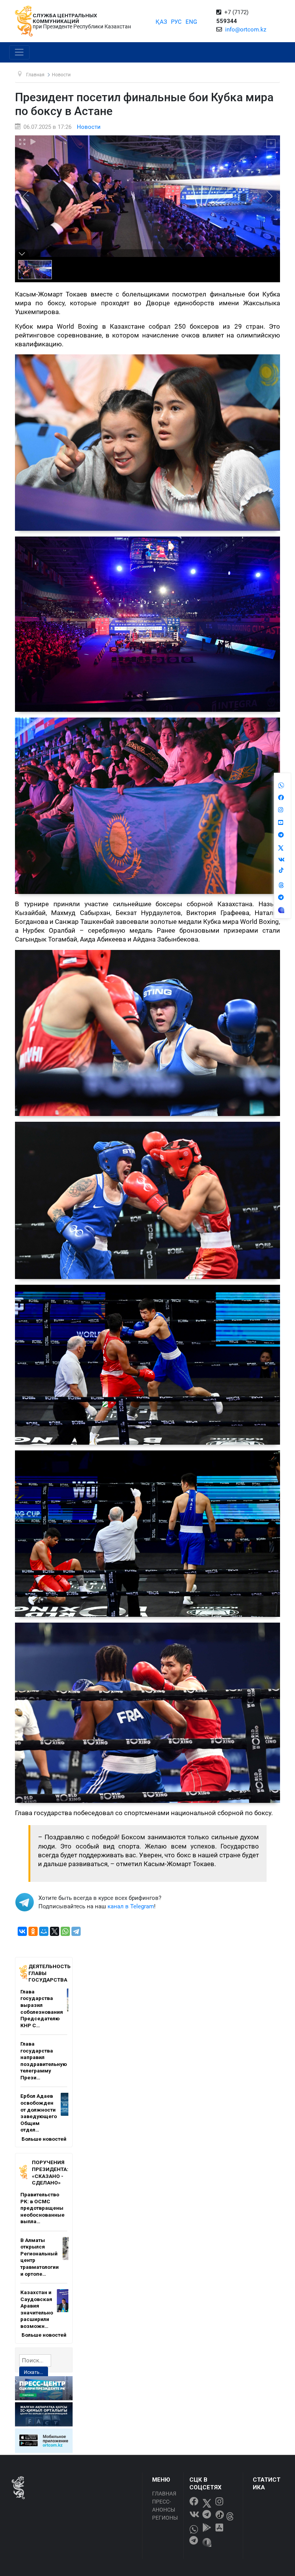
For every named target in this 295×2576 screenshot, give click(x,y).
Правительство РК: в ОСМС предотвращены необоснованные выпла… (42, 2208)
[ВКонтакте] (22, 1931)
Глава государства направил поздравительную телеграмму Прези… (44, 2061)
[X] (55, 1931)
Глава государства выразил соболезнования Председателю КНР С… (42, 2008)
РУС (176, 22)
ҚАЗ (161, 22)
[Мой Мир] (44, 1931)
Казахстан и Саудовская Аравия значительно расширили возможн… (37, 2309)
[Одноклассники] (33, 1931)
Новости (89, 127)
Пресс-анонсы (164, 2506)
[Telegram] (76, 1931)
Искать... (33, 2372)
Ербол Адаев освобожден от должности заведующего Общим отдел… (39, 2113)
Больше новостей (44, 2139)
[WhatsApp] (65, 1931)
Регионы (165, 2518)
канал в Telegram (131, 1906)
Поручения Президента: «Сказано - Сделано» (50, 2172)
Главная (164, 2494)
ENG (191, 22)
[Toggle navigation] (19, 53)
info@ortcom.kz (246, 30)
